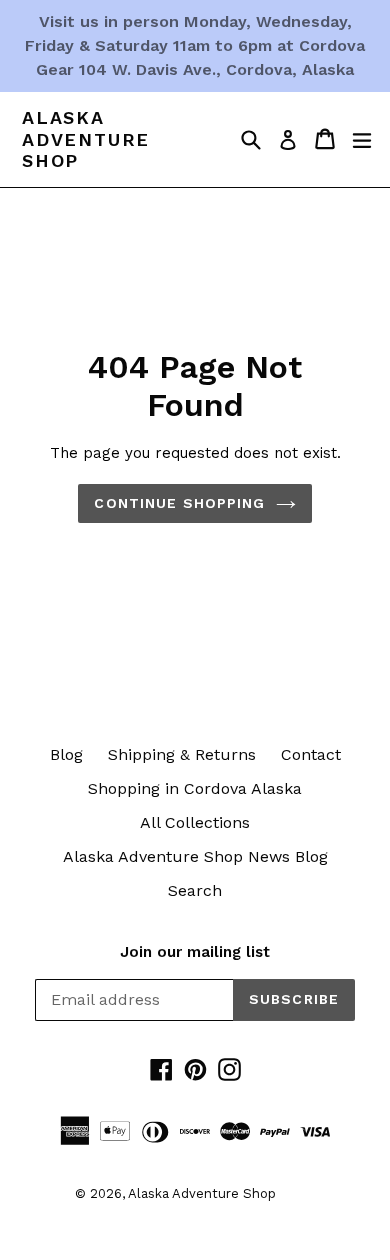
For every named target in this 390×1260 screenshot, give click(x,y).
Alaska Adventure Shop (86, 139)
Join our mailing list (195, 952)
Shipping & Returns (182, 754)
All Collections (195, 822)
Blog (66, 754)
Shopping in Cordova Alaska (195, 788)
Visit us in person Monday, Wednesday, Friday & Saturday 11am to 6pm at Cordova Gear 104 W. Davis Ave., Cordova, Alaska (195, 45)
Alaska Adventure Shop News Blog (195, 856)
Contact (311, 754)
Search (195, 890)
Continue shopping (179, 503)
